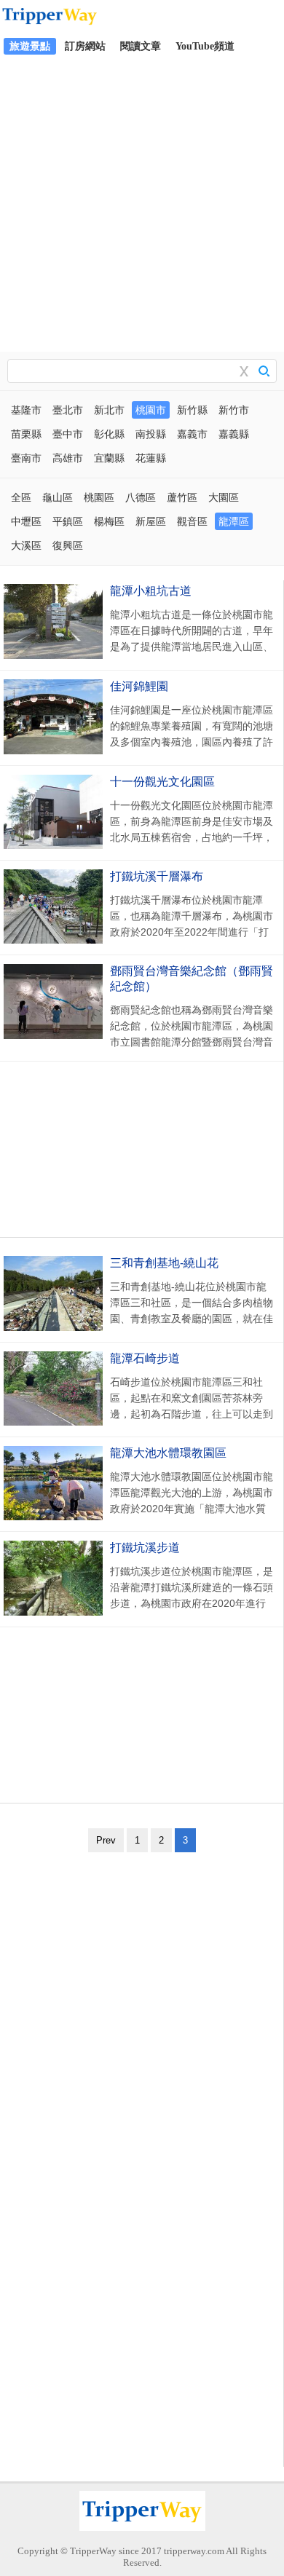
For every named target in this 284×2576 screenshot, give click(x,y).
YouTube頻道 (205, 46)
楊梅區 (109, 521)
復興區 (68, 545)
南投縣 (151, 434)
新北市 (109, 410)
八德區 (141, 497)
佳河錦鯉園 (139, 686)
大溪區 (26, 545)
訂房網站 (85, 46)
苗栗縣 (26, 434)
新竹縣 (192, 410)
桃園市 (151, 410)
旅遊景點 (30, 46)
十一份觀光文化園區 (162, 782)
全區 (21, 497)
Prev (106, 1840)
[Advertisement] (142, 202)
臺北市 (68, 410)
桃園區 (99, 497)
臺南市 (26, 458)
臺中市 (68, 434)
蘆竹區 (182, 497)
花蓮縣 (151, 458)
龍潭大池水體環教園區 (168, 1453)
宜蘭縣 (109, 458)
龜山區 (58, 497)
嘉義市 (192, 434)
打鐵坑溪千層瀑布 (157, 876)
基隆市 (26, 410)
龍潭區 (234, 521)
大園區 (224, 497)
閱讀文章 (141, 46)
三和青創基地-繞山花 (164, 1263)
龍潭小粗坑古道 (151, 591)
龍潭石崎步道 (145, 1358)
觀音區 (192, 521)
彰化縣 (109, 434)
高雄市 (68, 458)
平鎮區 (68, 521)
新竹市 (234, 410)
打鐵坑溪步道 (145, 1548)
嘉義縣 (234, 434)
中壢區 (26, 521)
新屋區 (151, 521)
